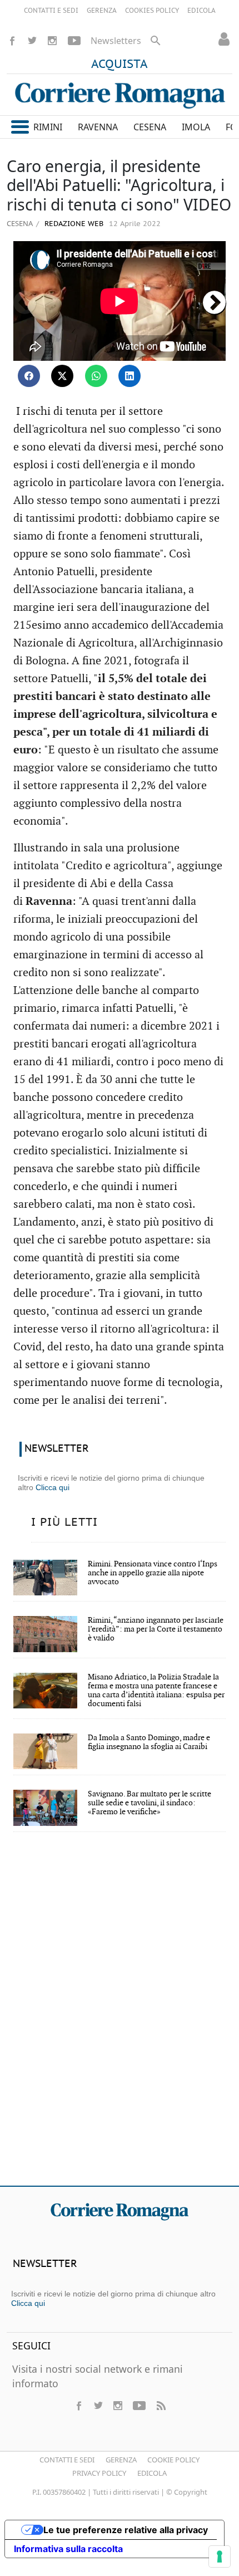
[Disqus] (120, 2016)
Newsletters (116, 41)
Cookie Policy (173, 2460)
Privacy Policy (99, 2473)
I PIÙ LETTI (64, 1522)
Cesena (20, 223)
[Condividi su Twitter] (62, 376)
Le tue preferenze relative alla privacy (126, 2530)
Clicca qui (53, 1487)
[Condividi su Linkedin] (130, 376)
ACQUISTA (120, 65)
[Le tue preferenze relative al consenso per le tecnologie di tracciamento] (220, 2557)
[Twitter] (32, 41)
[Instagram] (52, 41)
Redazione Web (73, 224)
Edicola (152, 2473)
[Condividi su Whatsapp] (96, 376)
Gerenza (121, 2460)
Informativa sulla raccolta (68, 2549)
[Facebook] (12, 41)
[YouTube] (74, 41)
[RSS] (161, 2406)
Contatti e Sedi (67, 2460)
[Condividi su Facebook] (29, 376)
